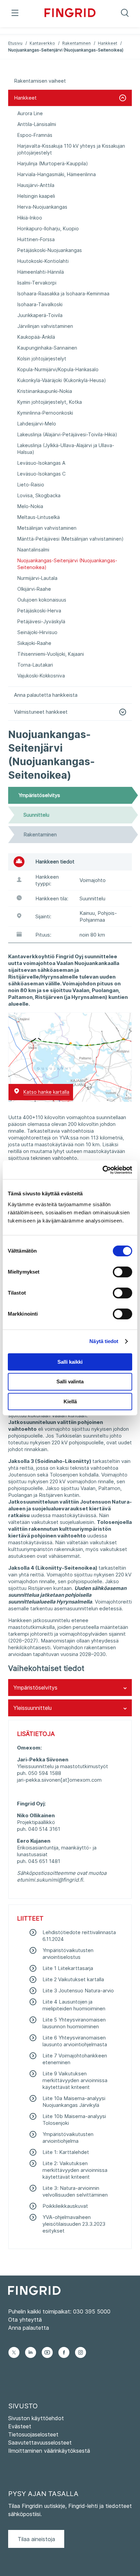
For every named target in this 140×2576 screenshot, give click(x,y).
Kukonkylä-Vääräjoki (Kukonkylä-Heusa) (62, 380)
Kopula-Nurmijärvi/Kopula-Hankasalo (58, 369)
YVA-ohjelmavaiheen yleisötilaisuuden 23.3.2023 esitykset (74, 2224)
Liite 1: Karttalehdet (66, 2152)
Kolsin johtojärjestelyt (42, 359)
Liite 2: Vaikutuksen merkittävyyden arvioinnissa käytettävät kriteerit (75, 2170)
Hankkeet (108, 43)
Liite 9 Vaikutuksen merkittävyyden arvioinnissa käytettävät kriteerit (75, 2080)
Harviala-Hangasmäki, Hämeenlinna (57, 174)
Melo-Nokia (30, 506)
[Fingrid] (70, 14)
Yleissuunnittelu (32, 1708)
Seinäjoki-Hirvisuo (37, 632)
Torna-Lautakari (35, 665)
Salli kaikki (70, 1362)
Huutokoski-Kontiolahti (43, 261)
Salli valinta (70, 1381)
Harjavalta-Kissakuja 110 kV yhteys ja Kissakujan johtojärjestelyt (71, 149)
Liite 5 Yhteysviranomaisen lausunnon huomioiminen (74, 2023)
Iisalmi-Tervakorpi (37, 283)
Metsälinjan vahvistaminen (47, 528)
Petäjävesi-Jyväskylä (41, 621)
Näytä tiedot (104, 1341)
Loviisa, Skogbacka (39, 495)
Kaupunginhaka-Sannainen (47, 348)
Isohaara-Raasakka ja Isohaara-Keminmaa (63, 294)
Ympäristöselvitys (35, 1688)
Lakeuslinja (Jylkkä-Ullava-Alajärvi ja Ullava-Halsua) (66, 449)
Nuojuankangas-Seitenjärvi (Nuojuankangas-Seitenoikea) (67, 564)
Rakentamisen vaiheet (40, 81)
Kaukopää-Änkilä (36, 337)
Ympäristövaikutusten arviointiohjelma (68, 2138)
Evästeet (20, 2426)
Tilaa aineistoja (36, 2539)
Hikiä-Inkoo (30, 218)
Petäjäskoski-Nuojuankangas (50, 250)
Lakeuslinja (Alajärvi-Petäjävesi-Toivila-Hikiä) (67, 434)
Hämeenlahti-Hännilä (41, 272)
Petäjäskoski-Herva (39, 611)
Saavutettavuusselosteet (40, 2443)
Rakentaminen (76, 43)
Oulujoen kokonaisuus (42, 600)
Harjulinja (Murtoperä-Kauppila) (53, 163)
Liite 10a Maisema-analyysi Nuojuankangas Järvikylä (74, 2102)
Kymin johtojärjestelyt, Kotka (50, 402)
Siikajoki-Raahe (34, 643)
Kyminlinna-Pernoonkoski (45, 413)
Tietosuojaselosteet (33, 2434)
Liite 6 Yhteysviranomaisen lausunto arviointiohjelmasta (75, 2041)
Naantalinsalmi (33, 550)
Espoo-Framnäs (35, 135)
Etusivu (15, 43)
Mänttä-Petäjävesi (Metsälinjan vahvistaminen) (71, 539)
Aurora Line (30, 113)
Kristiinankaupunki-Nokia (45, 391)
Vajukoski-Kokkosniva (41, 676)
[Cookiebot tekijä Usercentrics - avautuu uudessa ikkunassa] (102, 1170)
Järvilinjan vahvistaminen (45, 326)
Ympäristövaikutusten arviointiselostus (68, 1954)
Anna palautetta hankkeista (46, 695)
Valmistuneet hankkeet (41, 712)
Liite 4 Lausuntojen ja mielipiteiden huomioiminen (74, 2005)
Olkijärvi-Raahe (34, 589)
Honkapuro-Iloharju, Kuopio (48, 228)
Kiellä (70, 1401)
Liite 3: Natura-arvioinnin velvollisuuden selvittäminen (75, 2191)
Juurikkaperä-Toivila (40, 315)
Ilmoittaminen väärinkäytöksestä (49, 2451)
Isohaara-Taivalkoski (40, 304)
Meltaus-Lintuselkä (39, 517)
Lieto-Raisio (31, 485)
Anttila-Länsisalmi (37, 124)
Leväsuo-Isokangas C (41, 474)
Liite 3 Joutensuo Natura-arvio (78, 1991)
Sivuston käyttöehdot (36, 2418)
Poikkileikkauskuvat (65, 2206)
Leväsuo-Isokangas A (41, 463)
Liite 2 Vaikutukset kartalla (73, 1979)
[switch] (122, 1272)
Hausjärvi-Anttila (36, 185)
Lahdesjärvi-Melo (37, 424)
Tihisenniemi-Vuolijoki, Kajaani (51, 654)
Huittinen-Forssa (36, 239)
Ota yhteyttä (25, 2320)
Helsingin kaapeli (36, 196)
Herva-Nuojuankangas (42, 207)
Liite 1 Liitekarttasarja (68, 1968)
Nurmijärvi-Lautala (37, 578)
